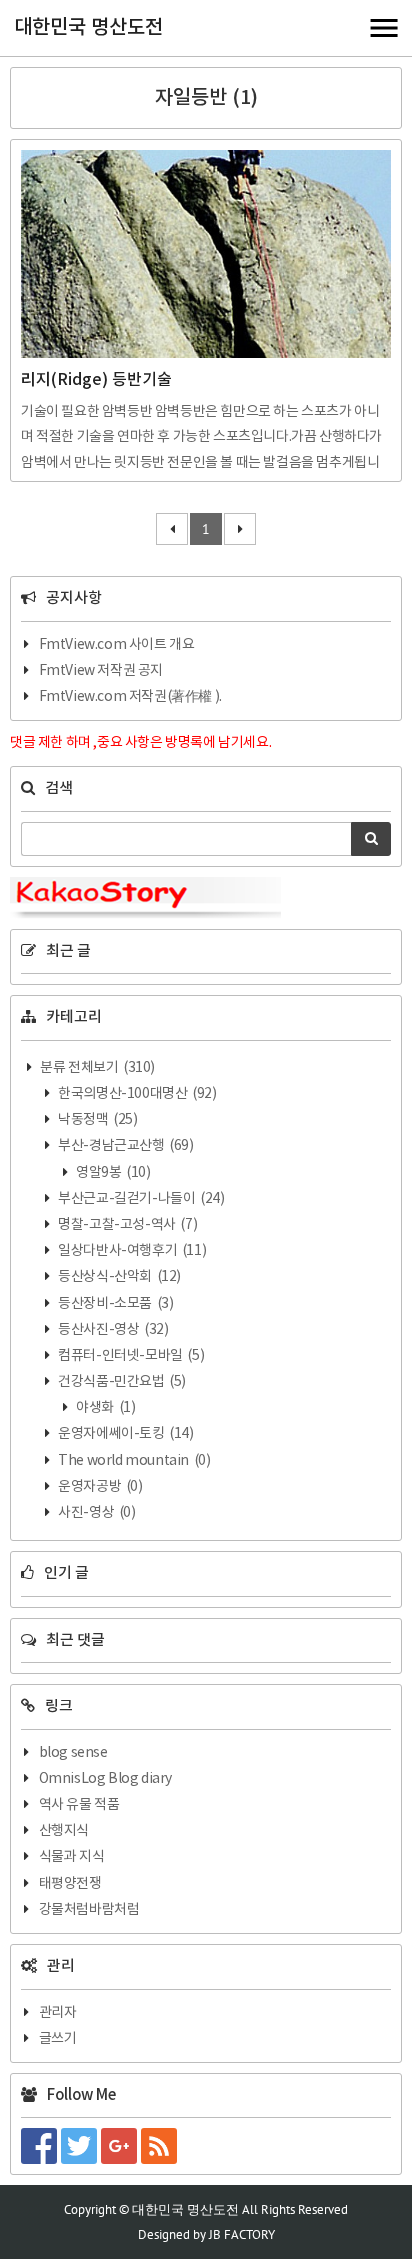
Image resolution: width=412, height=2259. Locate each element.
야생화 (105, 1408)
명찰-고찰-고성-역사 (127, 1225)
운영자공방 (99, 1487)
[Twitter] (81, 2146)
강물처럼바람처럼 (89, 1910)
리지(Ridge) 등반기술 (96, 380)
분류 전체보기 (96, 1068)
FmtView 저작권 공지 (101, 671)
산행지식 (64, 1831)
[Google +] (121, 2146)
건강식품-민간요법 (121, 1382)
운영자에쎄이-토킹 (125, 1434)
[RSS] (161, 2146)
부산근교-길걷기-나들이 (140, 1199)
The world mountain (133, 1461)
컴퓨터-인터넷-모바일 (130, 1356)
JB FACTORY (242, 2234)
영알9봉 (112, 1173)
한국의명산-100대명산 (136, 1094)
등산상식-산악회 (118, 1277)
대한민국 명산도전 (88, 28)
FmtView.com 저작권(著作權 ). (130, 697)
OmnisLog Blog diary (105, 1779)
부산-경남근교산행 (125, 1146)
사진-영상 (96, 1513)
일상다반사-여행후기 (131, 1251)
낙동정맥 (97, 1120)
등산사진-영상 (112, 1330)
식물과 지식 (72, 1857)
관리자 (58, 2013)
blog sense (73, 1753)
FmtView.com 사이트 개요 (117, 645)
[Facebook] (41, 2146)
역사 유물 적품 (79, 1805)
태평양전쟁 (70, 1884)
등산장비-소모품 (115, 1304)
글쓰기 (58, 2039)
